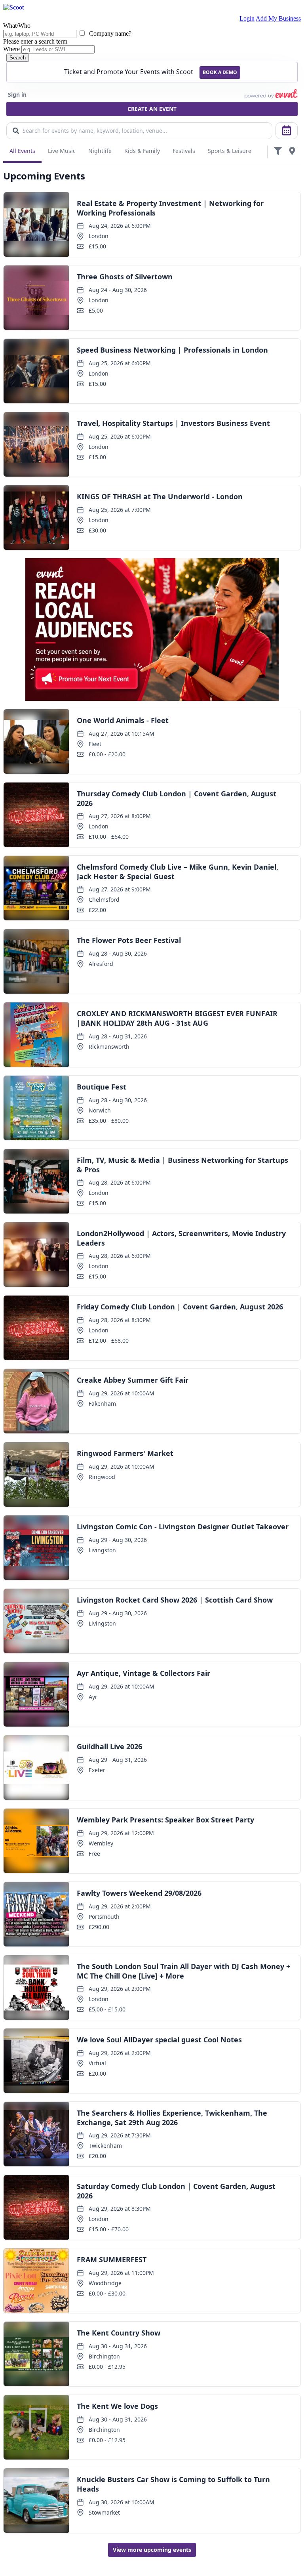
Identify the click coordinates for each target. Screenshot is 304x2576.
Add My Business (278, 18)
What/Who (17, 26)
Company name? (109, 33)
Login (247, 18)
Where (11, 49)
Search (18, 58)
